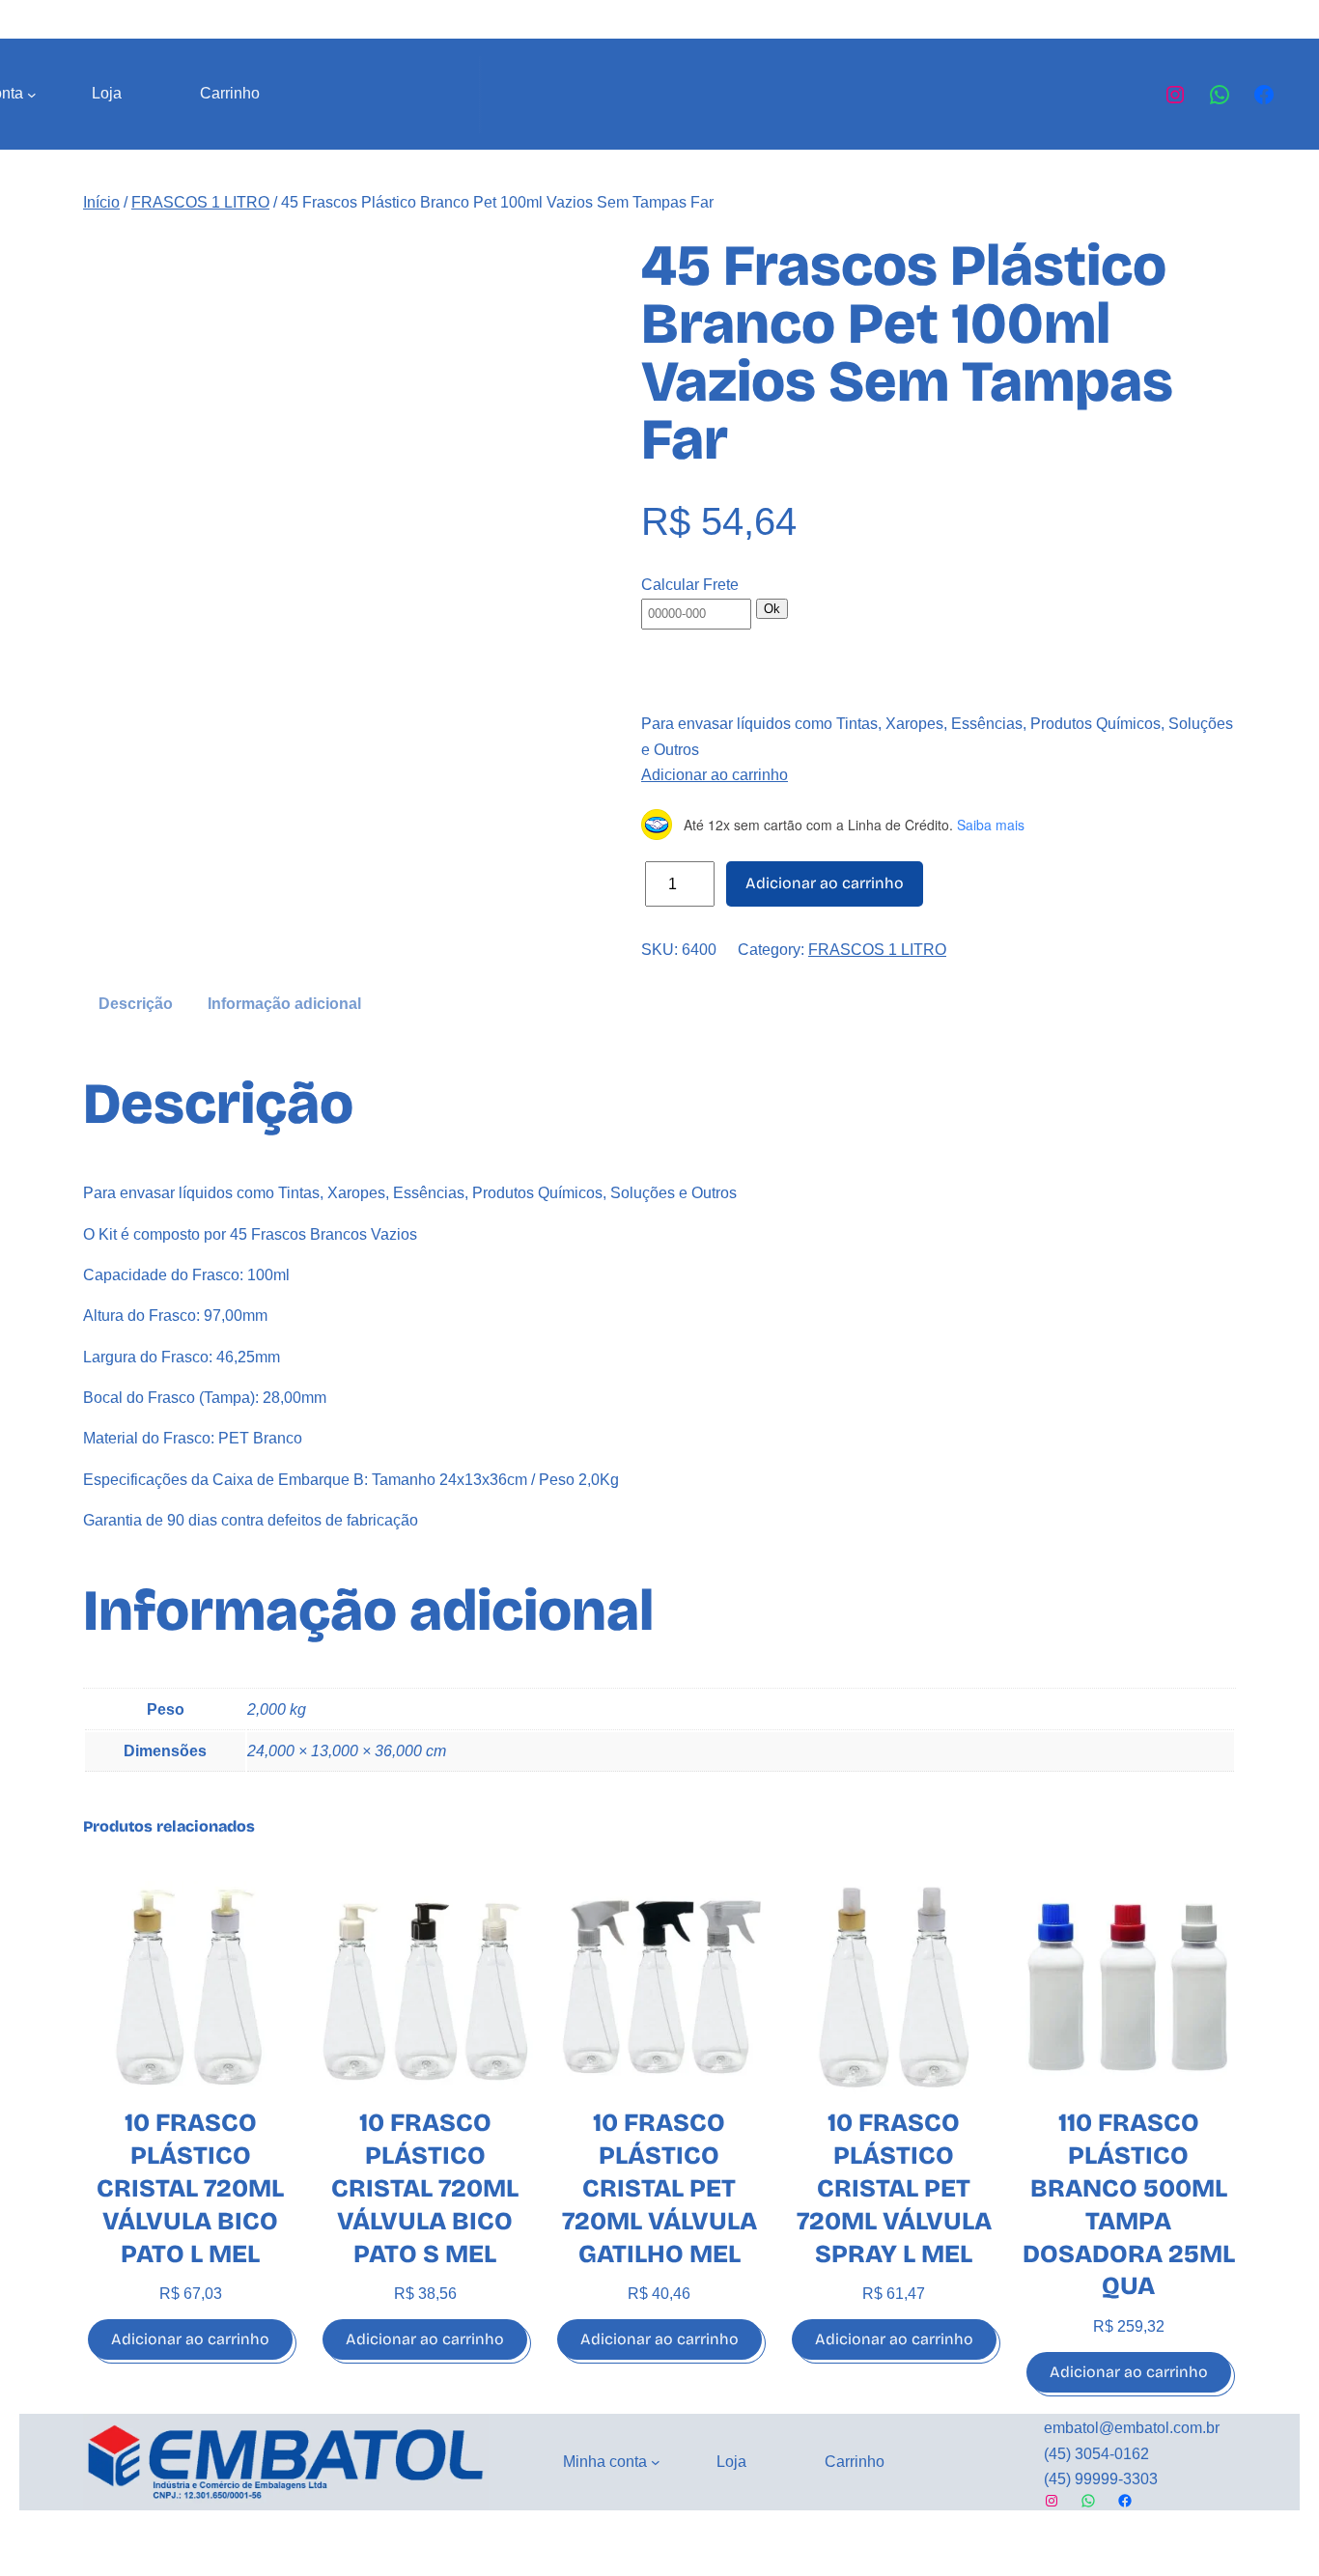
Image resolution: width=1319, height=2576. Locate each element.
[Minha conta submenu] (32, 95)
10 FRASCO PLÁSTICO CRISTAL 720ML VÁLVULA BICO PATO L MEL (190, 2188)
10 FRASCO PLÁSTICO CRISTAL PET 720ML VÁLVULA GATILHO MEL (659, 2188)
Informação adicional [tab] (284, 1004)
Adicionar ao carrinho (715, 775)
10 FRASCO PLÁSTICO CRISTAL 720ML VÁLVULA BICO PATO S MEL (425, 2188)
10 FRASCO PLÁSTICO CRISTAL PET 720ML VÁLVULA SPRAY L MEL (894, 2188)
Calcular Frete (690, 585)
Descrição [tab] (136, 1004)
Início (101, 202)
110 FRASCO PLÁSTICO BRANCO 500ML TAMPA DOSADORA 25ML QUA (1129, 2204)
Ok (772, 609)
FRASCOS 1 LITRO (200, 202)
